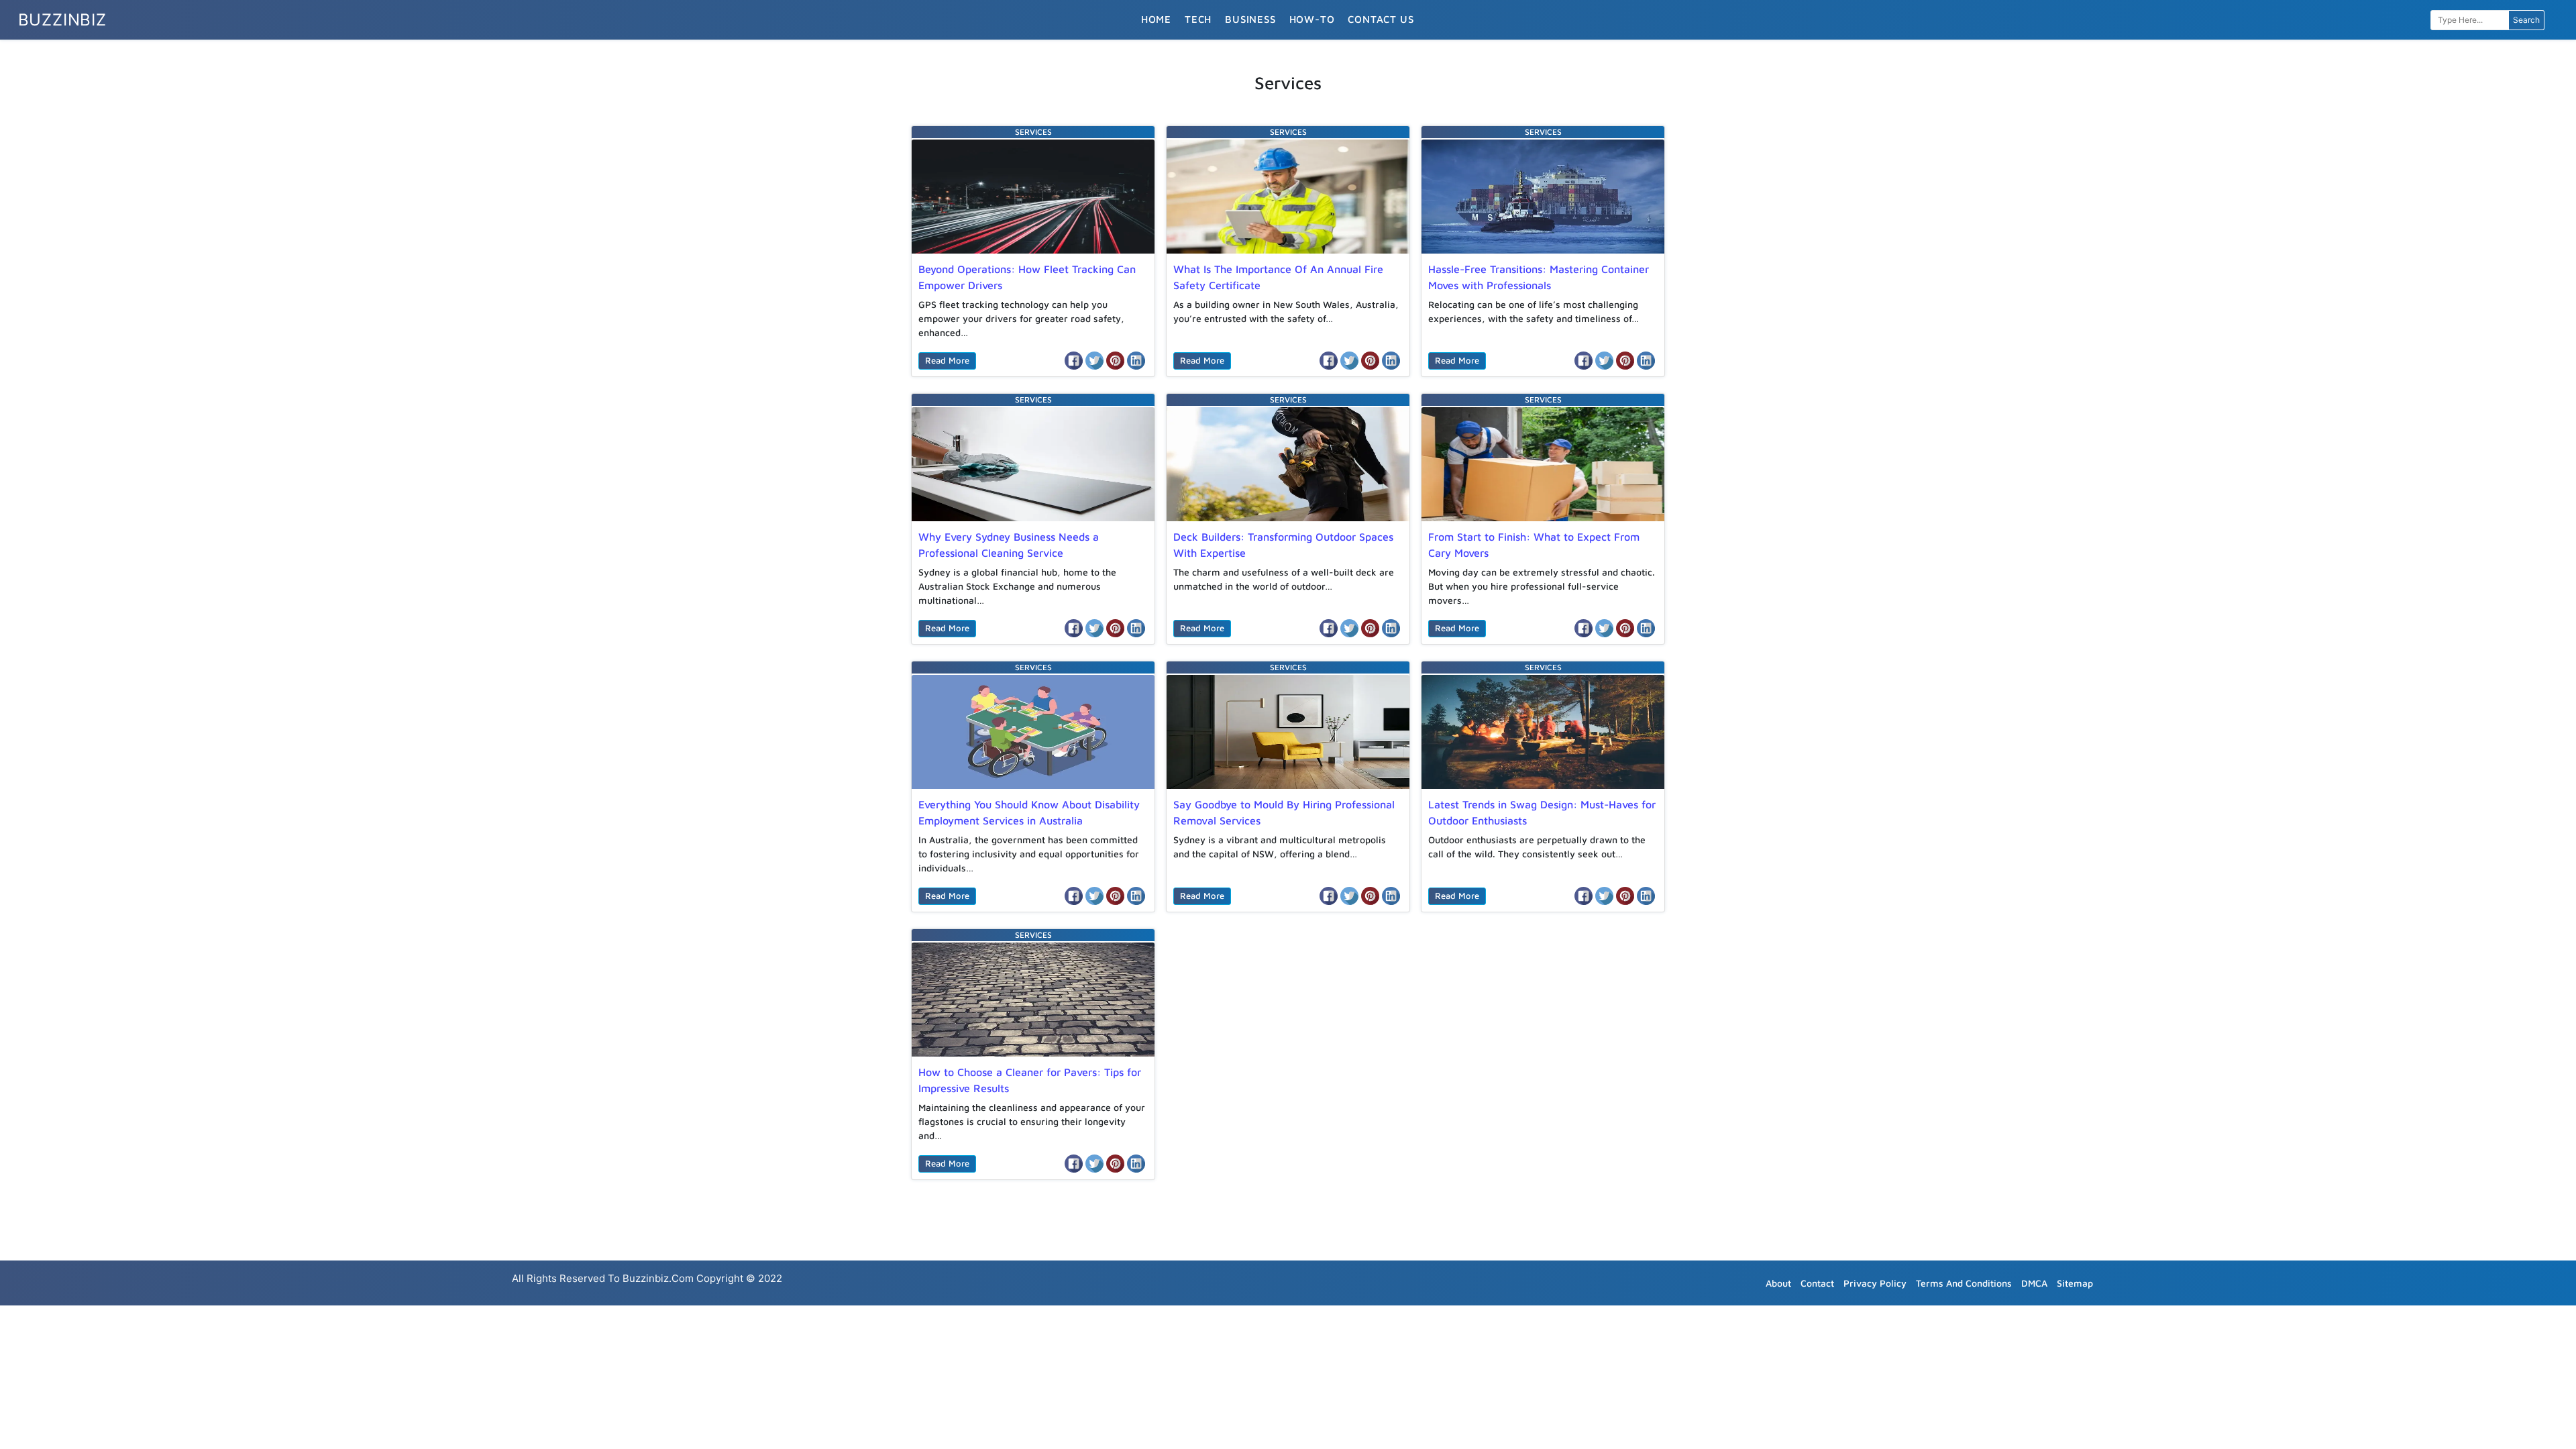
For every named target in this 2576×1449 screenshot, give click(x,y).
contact (1817, 1283)
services (1033, 132)
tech (1198, 19)
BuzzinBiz (62, 20)
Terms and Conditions (1964, 1283)
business (1250, 19)
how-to (1312, 19)
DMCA (2034, 1283)
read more (947, 360)
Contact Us (1381, 19)
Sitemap (2075, 1283)
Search (2526, 20)
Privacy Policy (1875, 1283)
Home (1156, 19)
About (1778, 1283)
